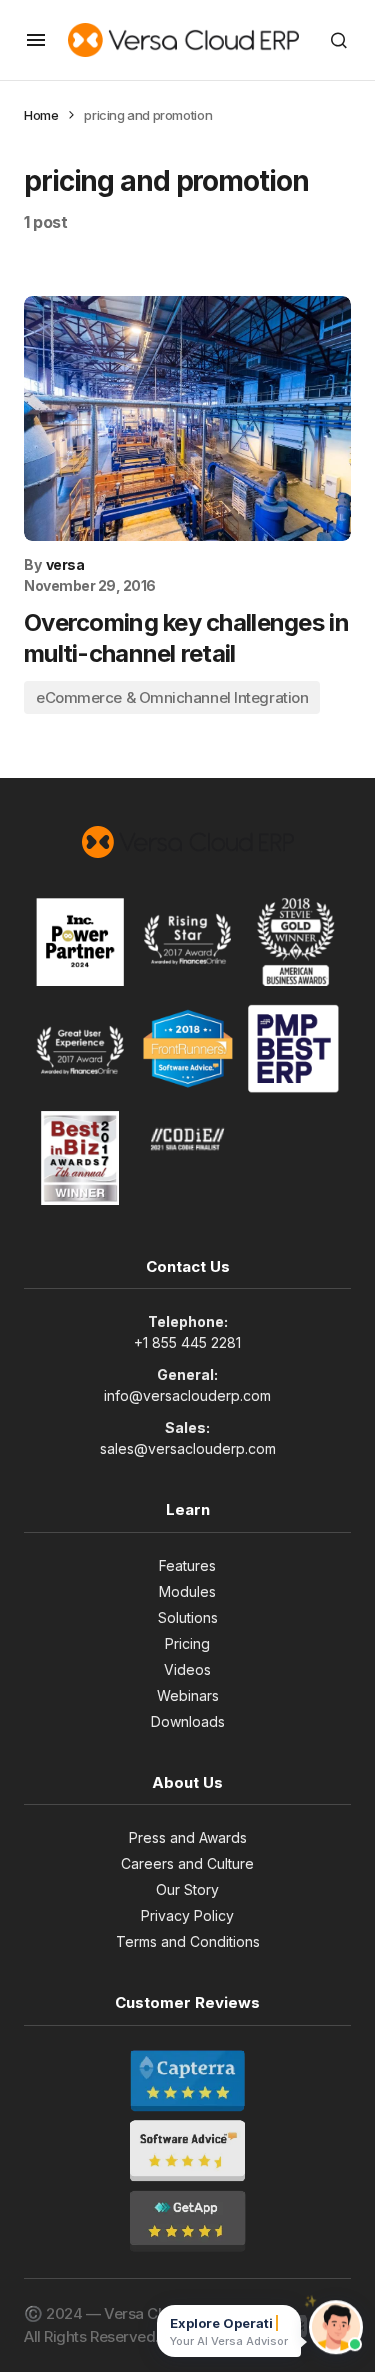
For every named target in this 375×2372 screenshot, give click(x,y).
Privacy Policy (187, 1915)
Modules (187, 1591)
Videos (187, 1669)
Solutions (188, 1617)
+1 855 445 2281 (187, 1342)
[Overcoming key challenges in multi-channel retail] (187, 418)
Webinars (188, 1695)
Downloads (188, 1721)
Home (41, 115)
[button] (36, 40)
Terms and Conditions (188, 1941)
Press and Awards (188, 1837)
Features (187, 1565)
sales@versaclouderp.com (188, 1448)
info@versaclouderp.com (187, 1395)
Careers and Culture (187, 1863)
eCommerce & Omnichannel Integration (172, 697)
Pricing (187, 1643)
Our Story (187, 1889)
